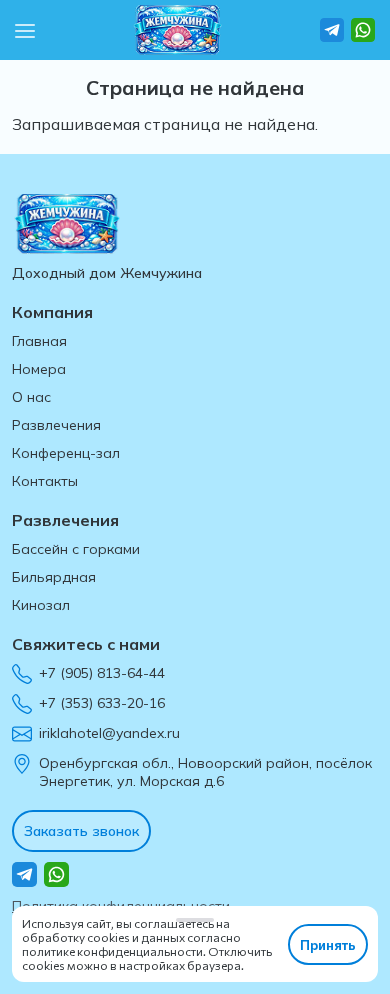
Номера (39, 369)
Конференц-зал (66, 453)
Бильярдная (54, 577)
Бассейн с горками (76, 549)
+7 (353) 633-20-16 (102, 703)
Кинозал (41, 605)
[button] (25, 29)
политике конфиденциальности (112, 951)
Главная (39, 341)
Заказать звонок (81, 831)
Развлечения (56, 425)
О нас (31, 397)
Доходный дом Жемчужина (107, 273)
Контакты (45, 481)
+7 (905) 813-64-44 (102, 673)
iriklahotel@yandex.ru (109, 733)
